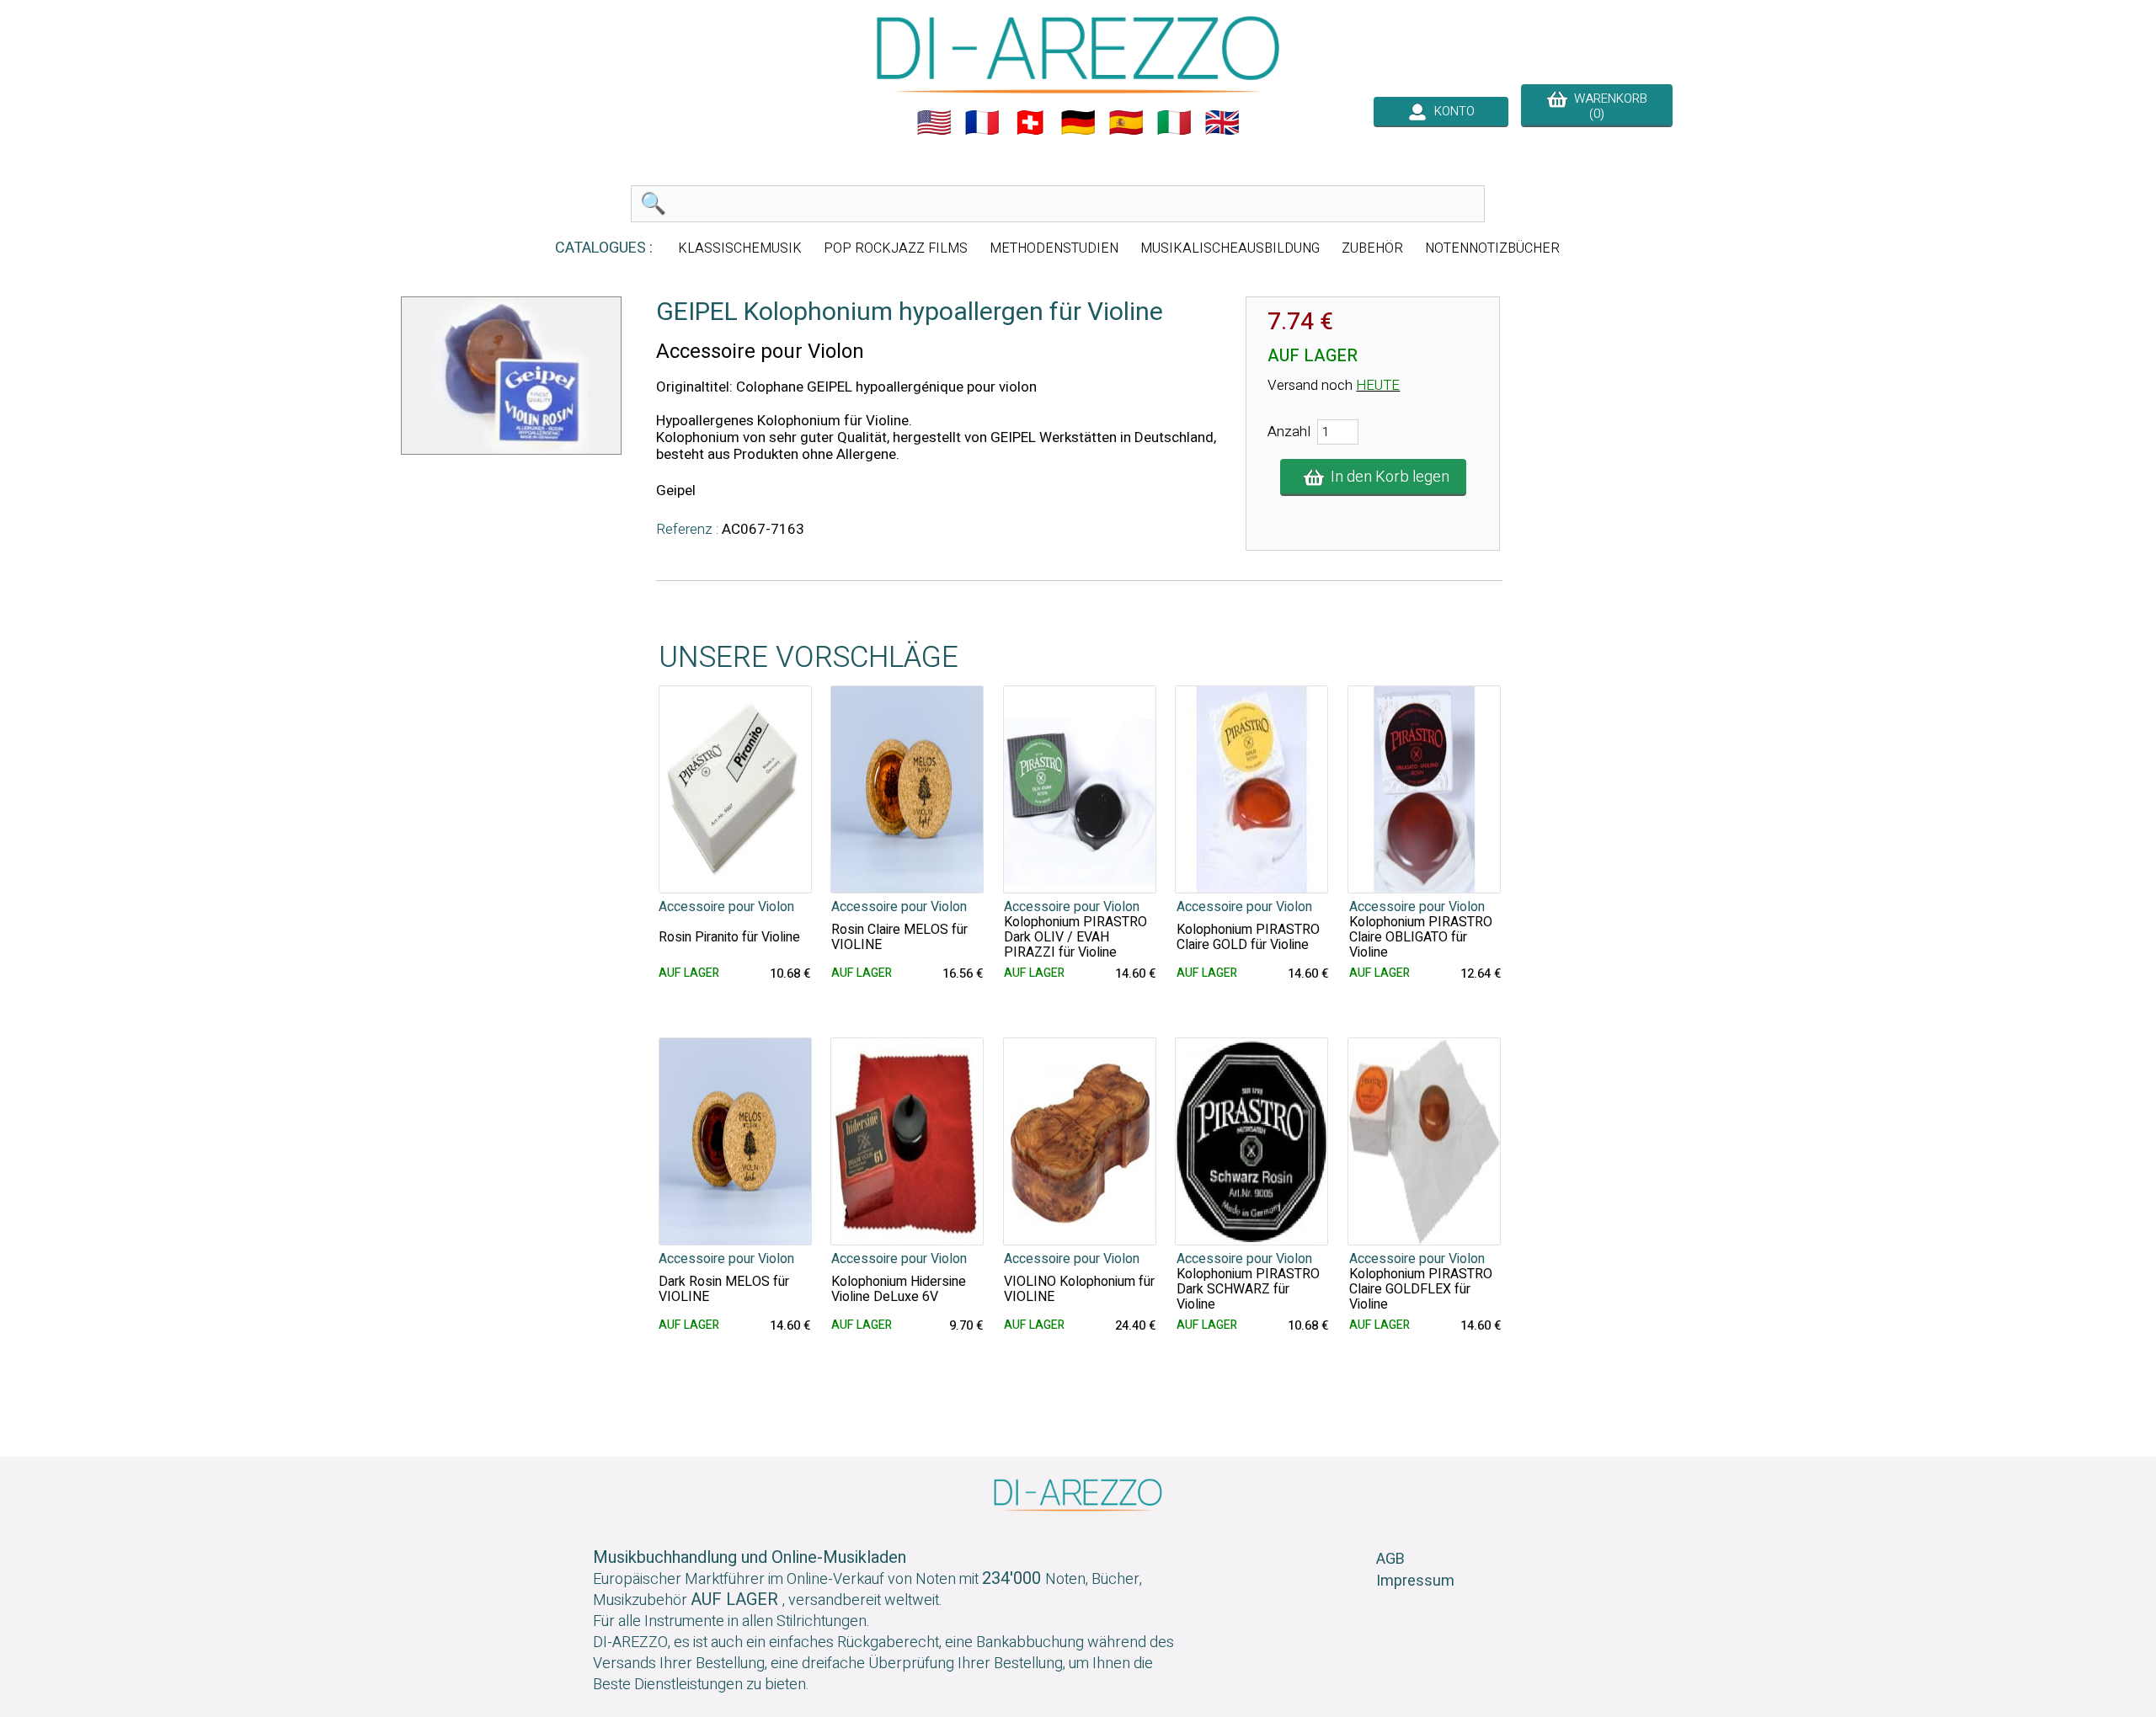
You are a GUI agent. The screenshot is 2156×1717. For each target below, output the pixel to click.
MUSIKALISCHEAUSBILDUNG (1230, 248)
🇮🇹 (1174, 123)
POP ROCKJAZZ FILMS (896, 248)
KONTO (1451, 111)
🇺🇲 (934, 123)
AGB (1390, 1559)
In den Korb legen (1387, 477)
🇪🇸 (1126, 123)
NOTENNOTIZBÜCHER (1492, 248)
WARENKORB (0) (1607, 106)
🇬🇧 (1222, 123)
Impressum (1415, 1581)
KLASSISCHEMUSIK (740, 248)
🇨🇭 (1030, 123)
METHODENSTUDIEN (1054, 248)
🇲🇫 (982, 123)
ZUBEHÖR (1372, 248)
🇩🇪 (1078, 123)
